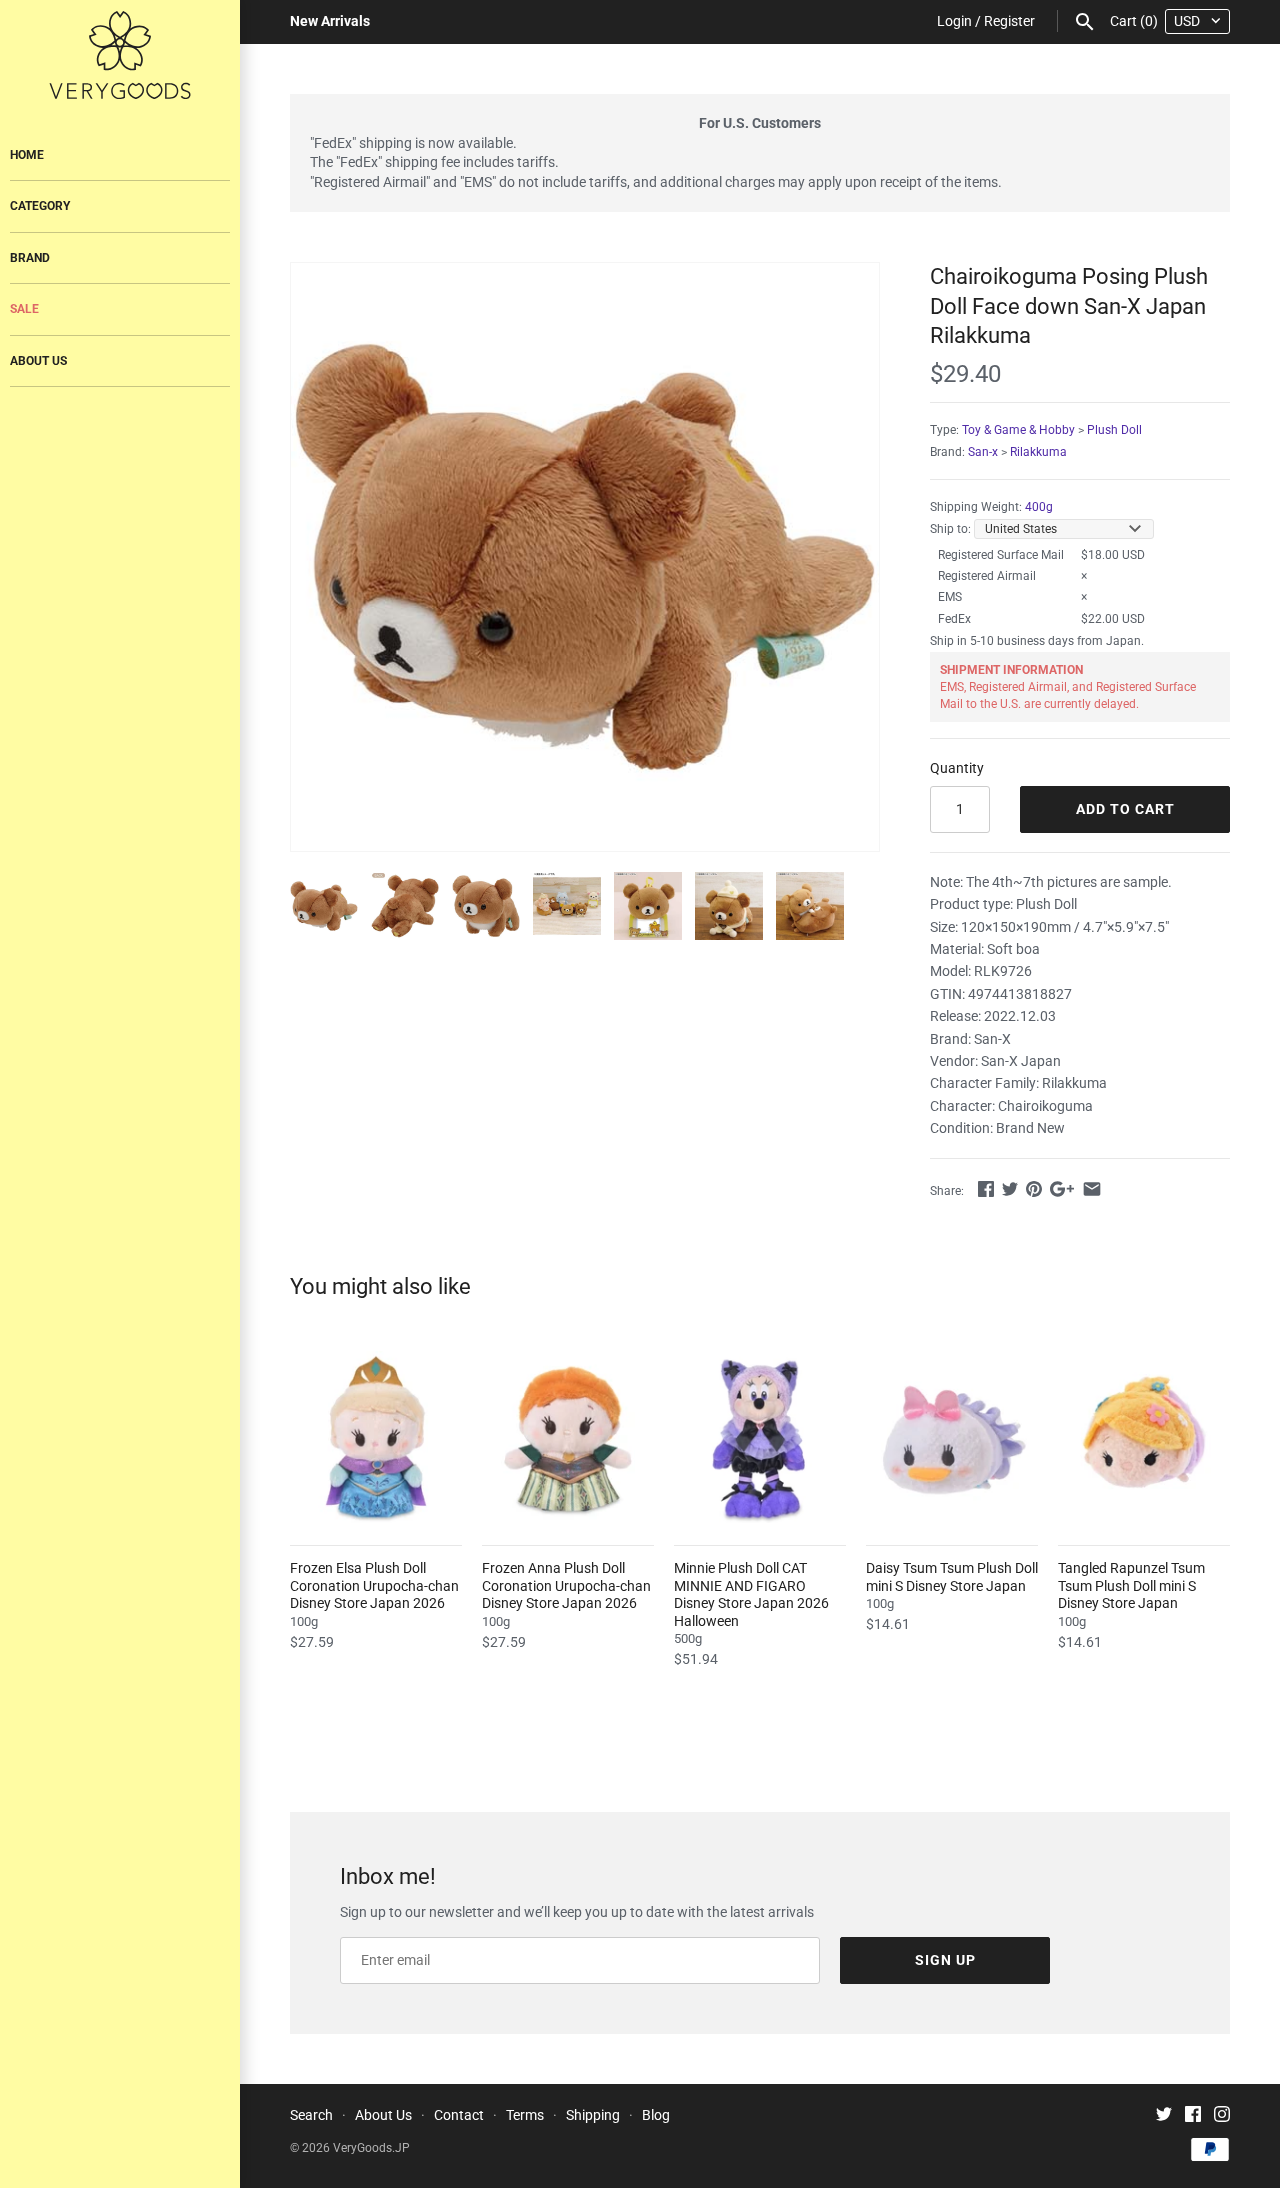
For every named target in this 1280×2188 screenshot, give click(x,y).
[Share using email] (1092, 1189)
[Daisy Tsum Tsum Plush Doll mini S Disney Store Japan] (952, 1437)
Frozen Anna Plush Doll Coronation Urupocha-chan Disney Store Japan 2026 (566, 1585)
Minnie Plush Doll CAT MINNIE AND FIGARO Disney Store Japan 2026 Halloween (751, 1594)
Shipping (593, 2115)
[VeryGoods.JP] (120, 55)
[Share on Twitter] (1010, 1189)
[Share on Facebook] (986, 1189)
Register (1009, 21)
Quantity (957, 768)
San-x (983, 452)
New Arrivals (330, 21)
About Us (38, 361)
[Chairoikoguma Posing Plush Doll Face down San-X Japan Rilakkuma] (585, 557)
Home (27, 155)
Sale (24, 309)
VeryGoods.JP (371, 2148)
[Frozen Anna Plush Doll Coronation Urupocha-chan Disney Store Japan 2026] (568, 1437)
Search (311, 2115)
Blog (656, 2115)
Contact (459, 2115)
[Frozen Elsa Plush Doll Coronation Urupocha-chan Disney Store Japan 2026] (376, 1437)
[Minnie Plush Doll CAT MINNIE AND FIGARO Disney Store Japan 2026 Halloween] (760, 1437)
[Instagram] (1222, 2116)
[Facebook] (1193, 2116)
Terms (525, 2115)
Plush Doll (1114, 430)
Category (40, 206)
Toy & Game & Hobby (1018, 430)
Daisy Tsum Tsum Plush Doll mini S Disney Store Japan (952, 1577)
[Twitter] (1164, 2116)
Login (954, 21)
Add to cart (1125, 809)
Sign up (945, 1960)
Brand (30, 258)
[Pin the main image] (1034, 1189)
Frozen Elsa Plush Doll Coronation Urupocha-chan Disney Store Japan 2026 (374, 1585)
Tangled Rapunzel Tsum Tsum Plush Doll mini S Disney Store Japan (1131, 1585)
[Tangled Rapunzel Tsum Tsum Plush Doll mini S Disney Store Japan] (1144, 1437)
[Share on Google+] (1062, 1189)
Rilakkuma (1038, 452)
